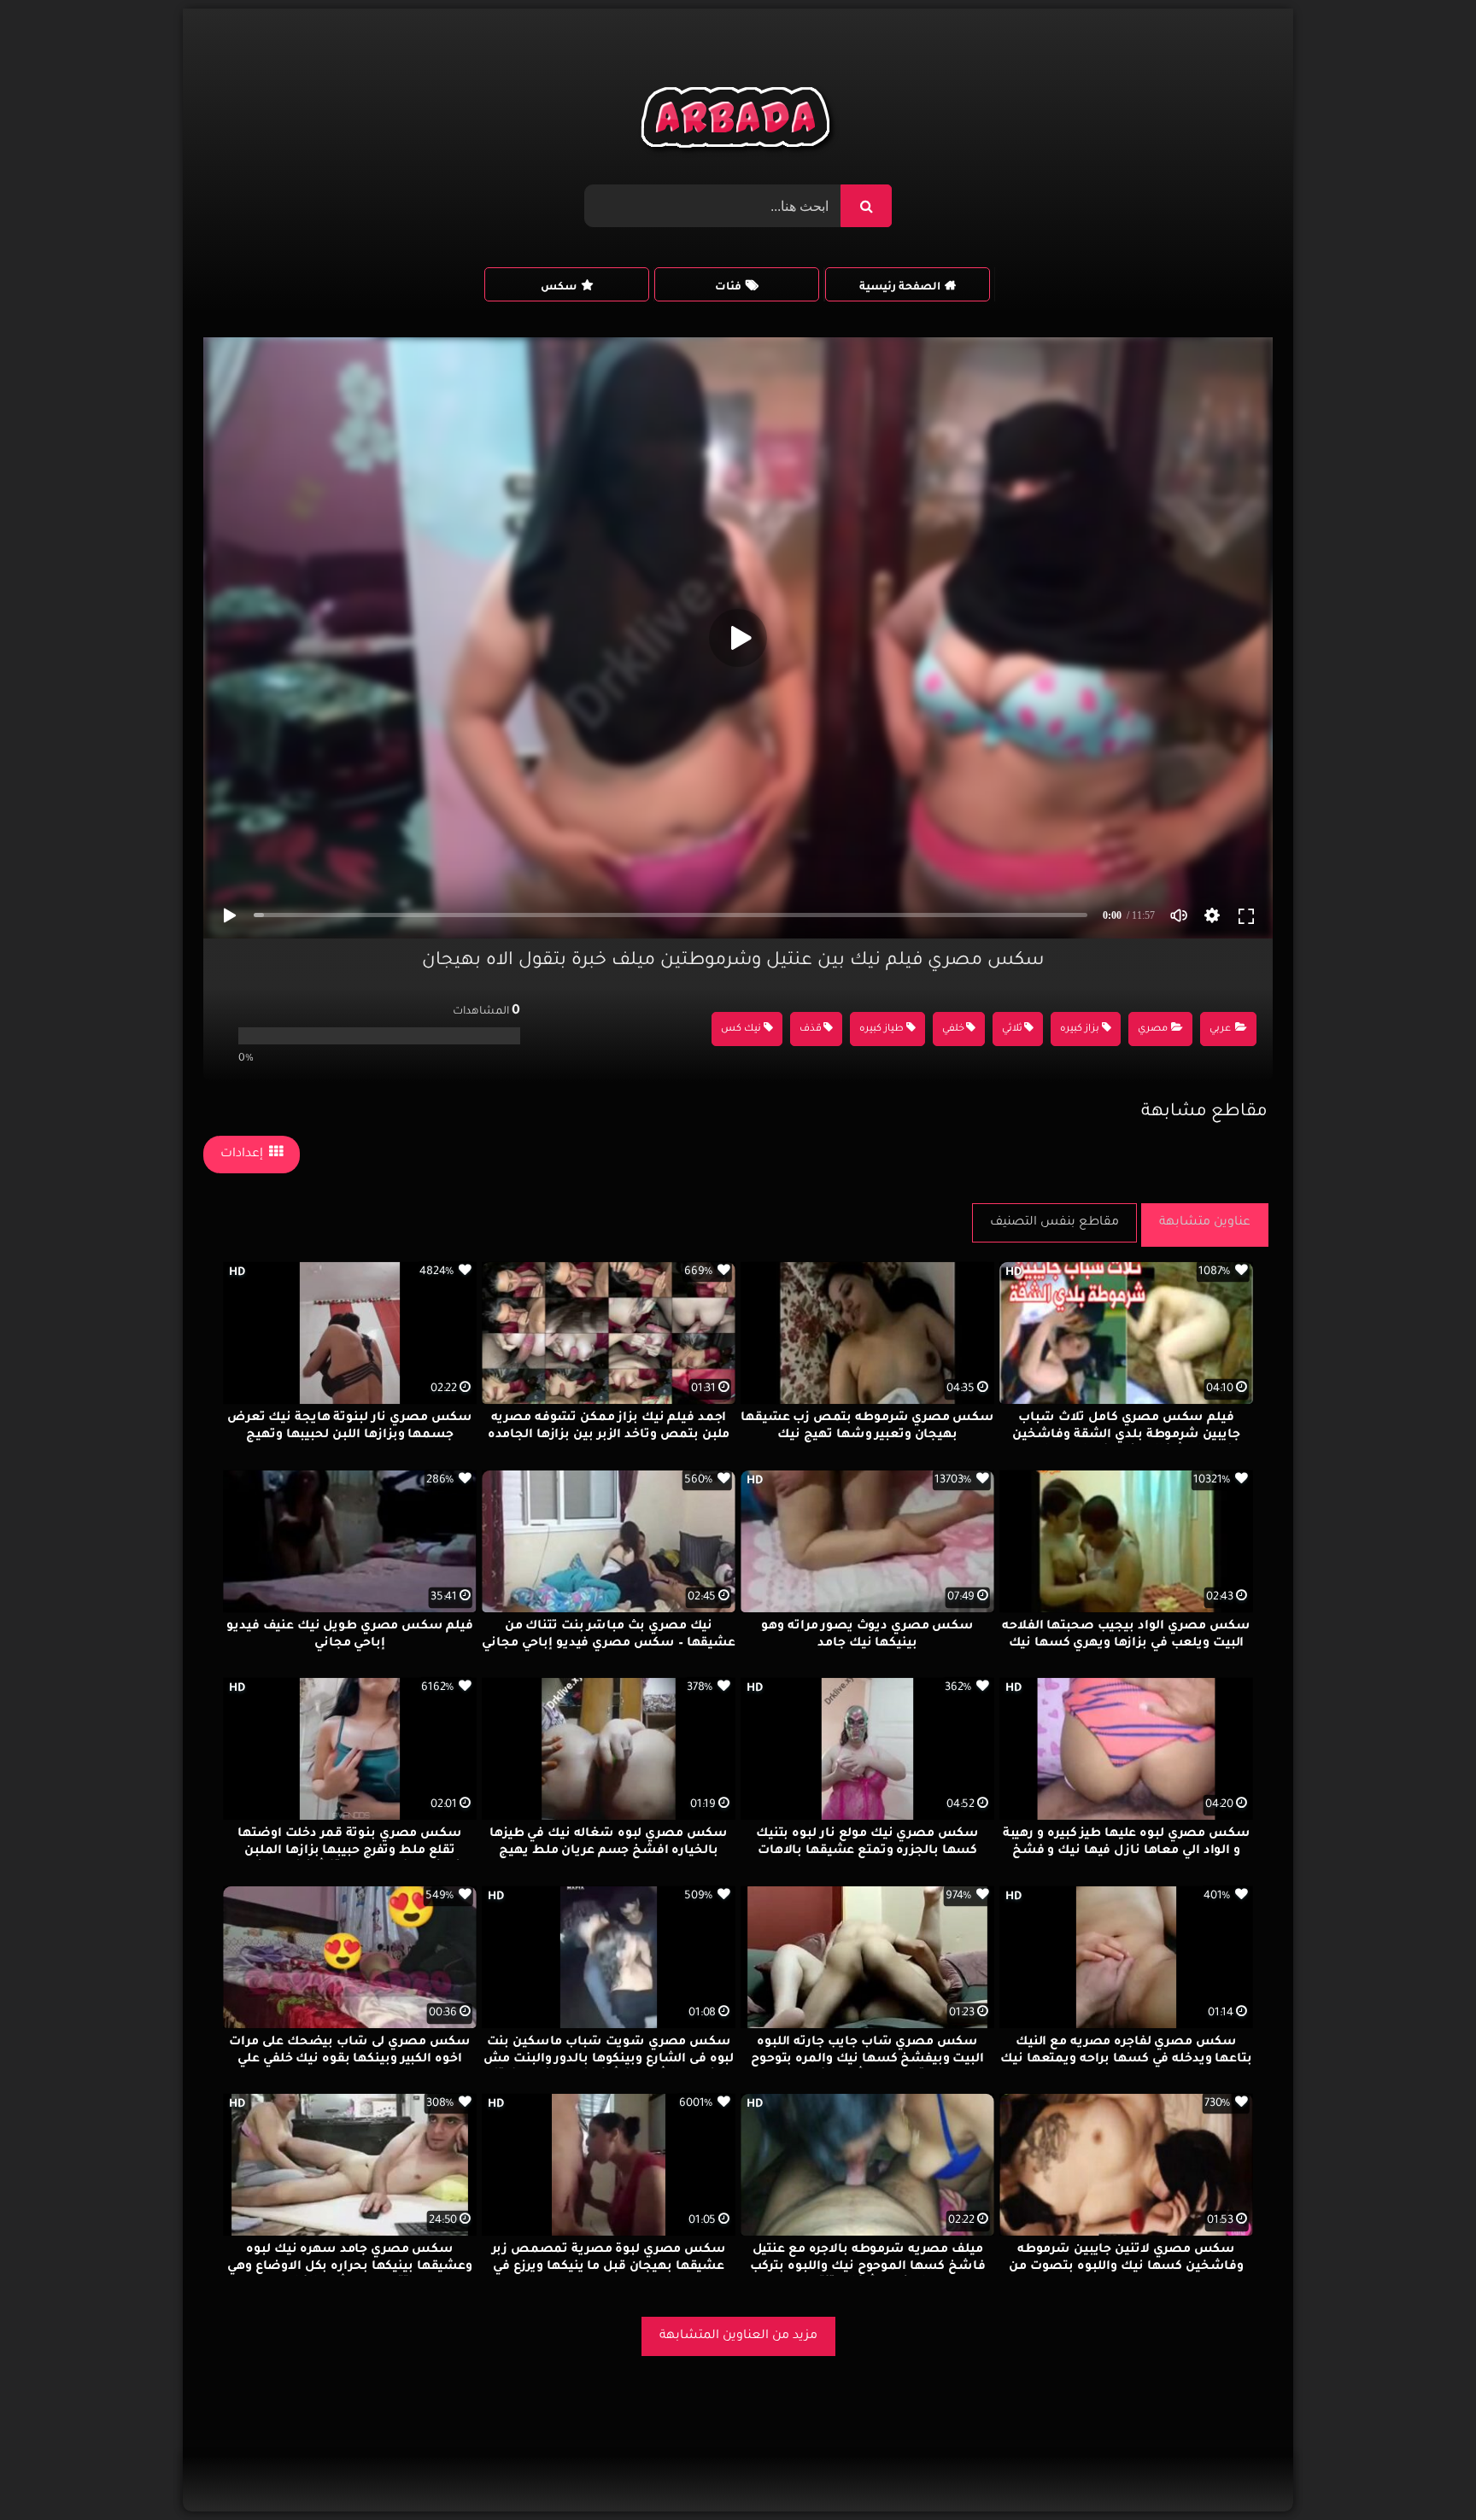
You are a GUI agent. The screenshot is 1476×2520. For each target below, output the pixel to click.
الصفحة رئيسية (900, 288)
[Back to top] (1422, 2469)
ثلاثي (1012, 1029)
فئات (728, 288)
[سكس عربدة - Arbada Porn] (738, 122)
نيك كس (741, 1029)
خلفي (953, 1029)
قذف (811, 1029)
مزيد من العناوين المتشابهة (738, 2336)
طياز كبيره (881, 1029)
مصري (1153, 1029)
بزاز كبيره (1080, 1029)
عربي (1220, 1029)
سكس (559, 288)
